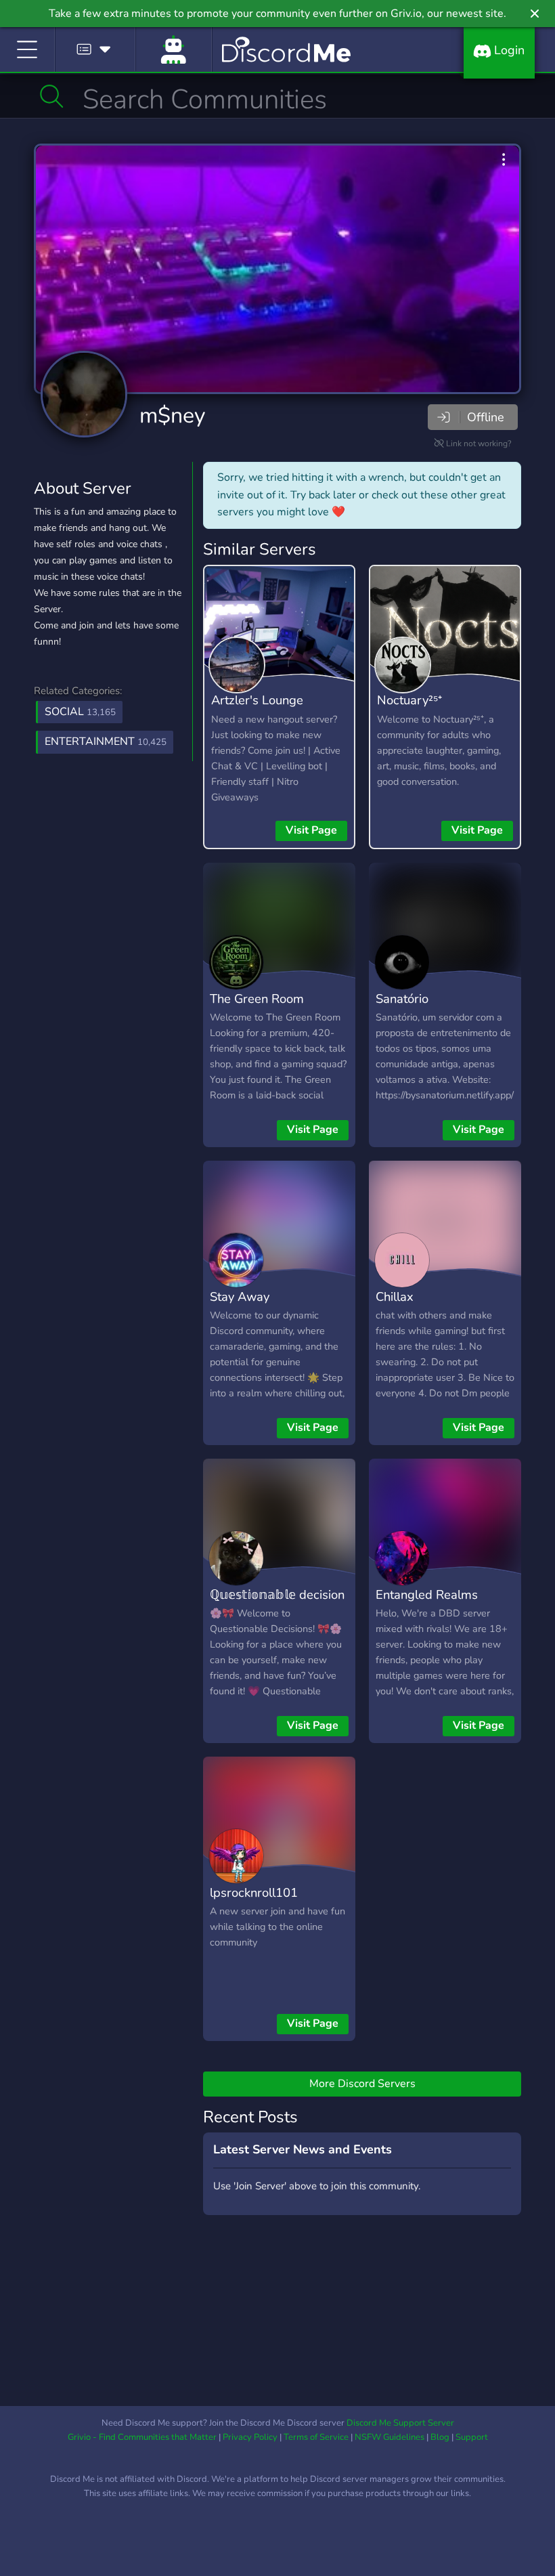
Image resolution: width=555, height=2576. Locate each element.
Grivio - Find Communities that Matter (142, 2437)
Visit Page (311, 830)
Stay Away (240, 1296)
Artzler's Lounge (257, 700)
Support (472, 2437)
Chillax (395, 1296)
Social (80, 712)
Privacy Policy (250, 2437)
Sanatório (402, 999)
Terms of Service (316, 2437)
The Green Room (257, 999)
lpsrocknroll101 (254, 1892)
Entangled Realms (427, 1594)
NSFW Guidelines (390, 2437)
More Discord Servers (362, 2084)
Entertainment (106, 742)
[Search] (52, 96)
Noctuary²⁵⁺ (409, 700)
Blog (440, 2437)
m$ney (172, 415)
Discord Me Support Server (400, 2423)
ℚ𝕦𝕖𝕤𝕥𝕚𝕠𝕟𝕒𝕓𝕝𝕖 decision (277, 1594)
